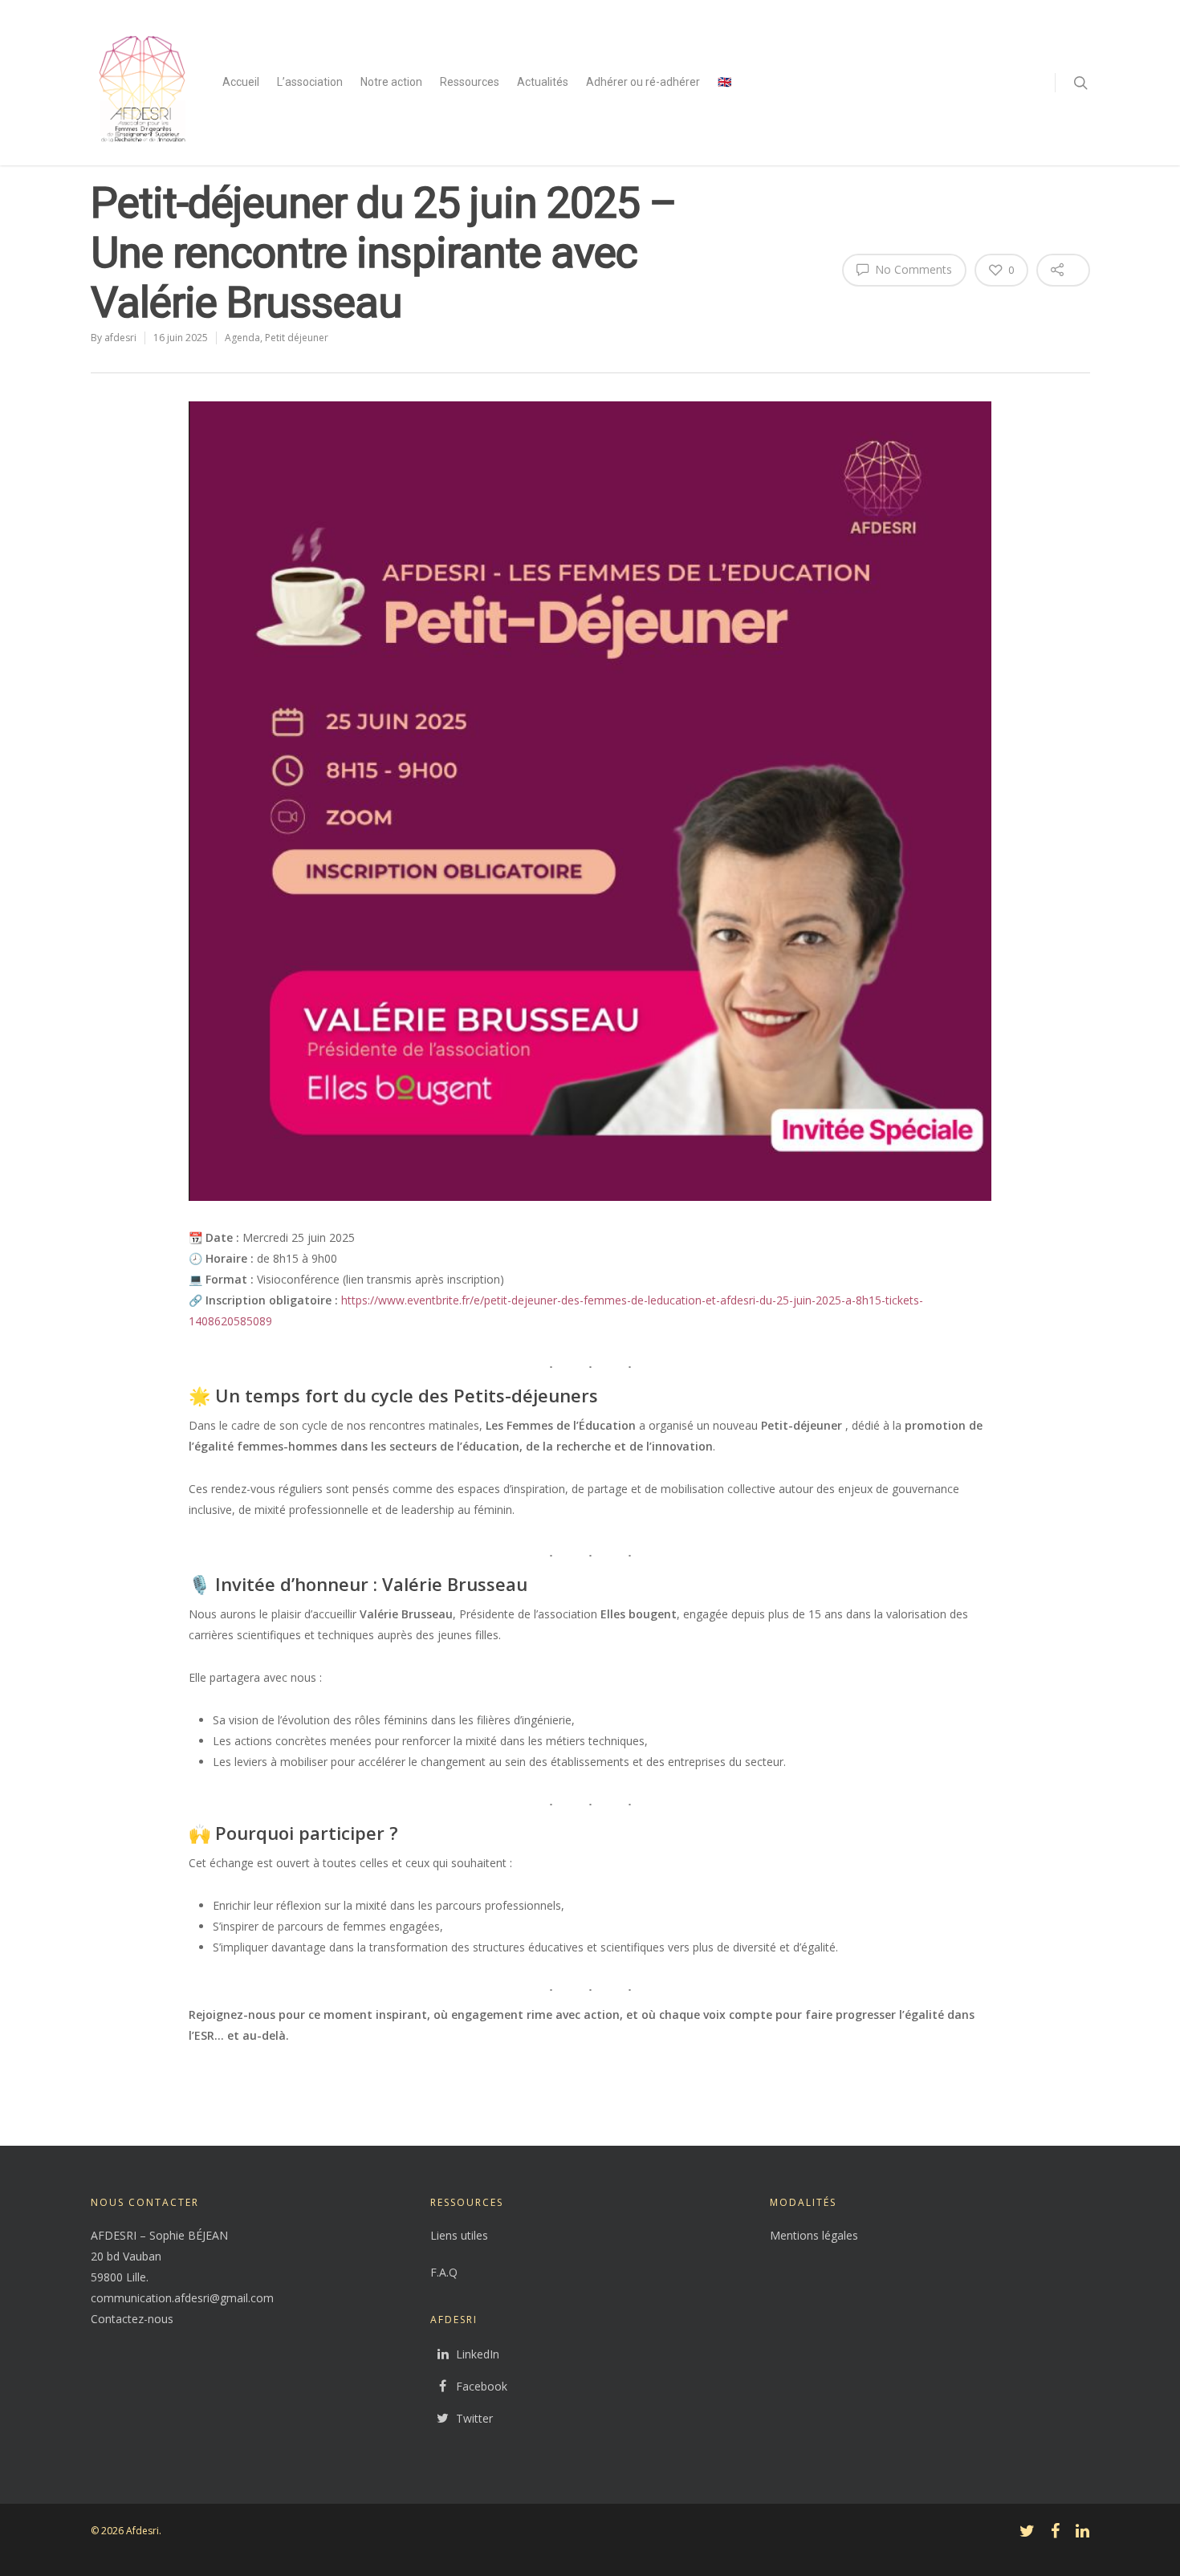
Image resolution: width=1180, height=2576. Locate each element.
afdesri (120, 338)
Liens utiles (459, 2235)
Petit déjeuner (297, 338)
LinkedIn (478, 2354)
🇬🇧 (724, 82)
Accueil (241, 82)
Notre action (391, 82)
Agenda (242, 338)
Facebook (482, 2386)
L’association (310, 82)
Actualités (543, 82)
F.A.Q (444, 2272)
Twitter (474, 2418)
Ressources (470, 82)
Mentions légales (814, 2235)
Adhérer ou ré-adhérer (643, 82)
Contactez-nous (132, 2319)
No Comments (912, 269)
